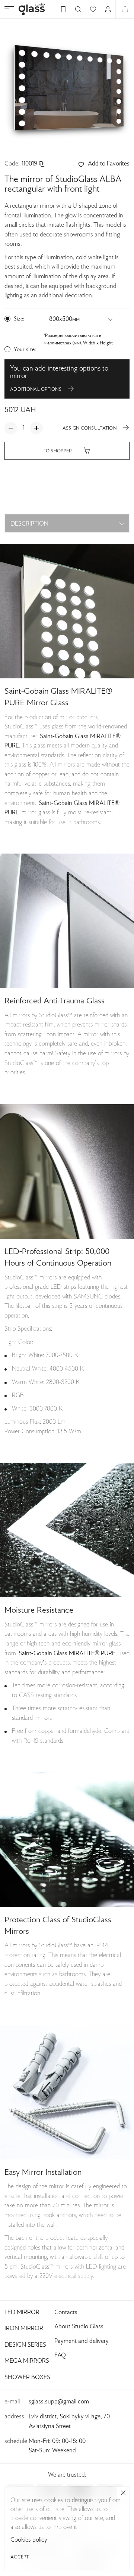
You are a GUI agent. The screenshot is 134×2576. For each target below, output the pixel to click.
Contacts (66, 2313)
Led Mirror (22, 2313)
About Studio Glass (79, 2327)
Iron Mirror (24, 2329)
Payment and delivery (82, 2341)
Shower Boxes (27, 2378)
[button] (81, 320)
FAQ (60, 2356)
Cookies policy (29, 2540)
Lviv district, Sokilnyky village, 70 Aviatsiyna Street (69, 2422)
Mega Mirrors (27, 2361)
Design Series (25, 2345)
